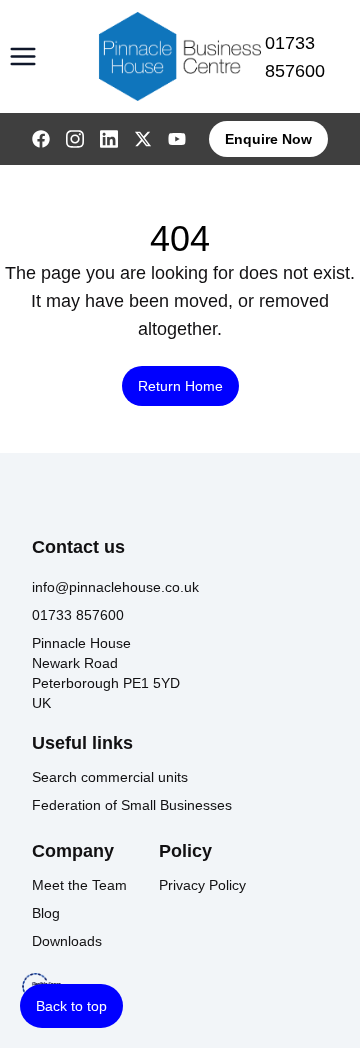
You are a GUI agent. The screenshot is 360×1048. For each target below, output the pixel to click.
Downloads (67, 941)
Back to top (71, 1006)
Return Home (180, 386)
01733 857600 (295, 57)
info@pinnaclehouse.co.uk (115, 587)
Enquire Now (268, 139)
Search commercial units (110, 777)
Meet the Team (79, 885)
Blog (46, 913)
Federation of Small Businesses (132, 805)
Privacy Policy (202, 885)
